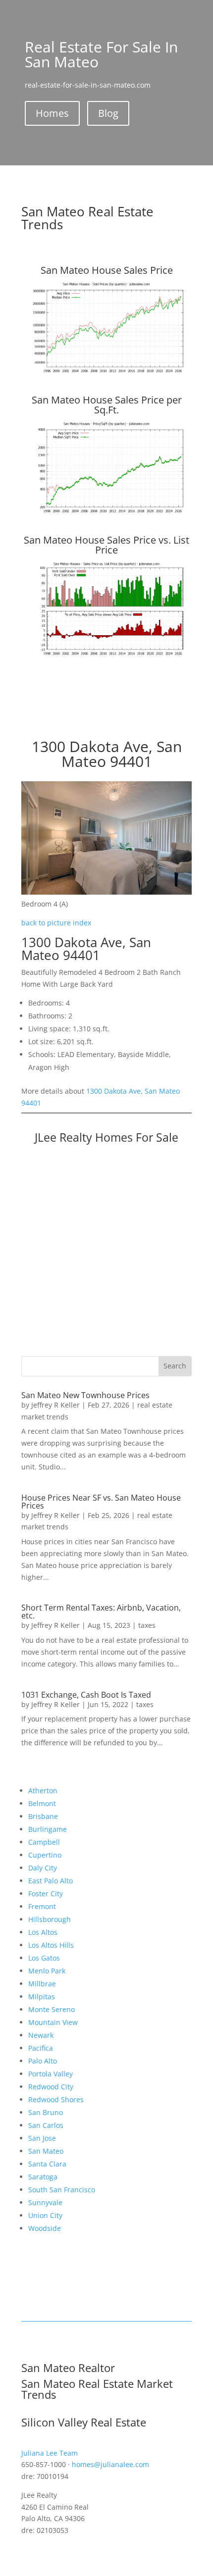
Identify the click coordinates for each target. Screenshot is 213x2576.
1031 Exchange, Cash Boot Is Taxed (86, 1695)
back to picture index (56, 923)
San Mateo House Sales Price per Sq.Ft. (107, 405)
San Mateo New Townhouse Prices (85, 1395)
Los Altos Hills (51, 1945)
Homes (52, 113)
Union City (45, 2215)
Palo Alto (43, 2061)
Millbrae (42, 1984)
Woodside (45, 2228)
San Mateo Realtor (68, 2368)
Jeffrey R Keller (55, 1405)
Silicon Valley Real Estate (84, 2422)
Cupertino (45, 1855)
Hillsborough (50, 1919)
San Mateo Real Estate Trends (87, 218)
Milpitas (42, 1996)
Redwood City (51, 2087)
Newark (41, 2035)
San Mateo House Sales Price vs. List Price (106, 545)
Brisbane (43, 1816)
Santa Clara (47, 2164)
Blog (108, 113)
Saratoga (43, 2177)
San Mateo (46, 2151)
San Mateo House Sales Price (107, 270)
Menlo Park (47, 1971)
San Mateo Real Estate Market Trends (97, 2389)
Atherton (43, 1791)
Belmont (42, 1803)
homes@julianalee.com (110, 2464)
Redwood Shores (56, 2099)
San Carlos (46, 2125)
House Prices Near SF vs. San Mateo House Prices (101, 1502)
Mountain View (53, 2022)
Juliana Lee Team (50, 2453)
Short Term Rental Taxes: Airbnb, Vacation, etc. (101, 1612)
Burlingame (48, 1829)
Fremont (42, 1906)
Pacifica (41, 2048)
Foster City (46, 1894)
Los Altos (43, 1932)
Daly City (43, 1868)
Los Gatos (44, 1958)
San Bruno (46, 2112)
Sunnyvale (45, 2202)
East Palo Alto (51, 1881)
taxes (147, 1625)
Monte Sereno (52, 2009)
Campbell (44, 1842)
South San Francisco (62, 2190)
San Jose (42, 2138)
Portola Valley (51, 2074)
